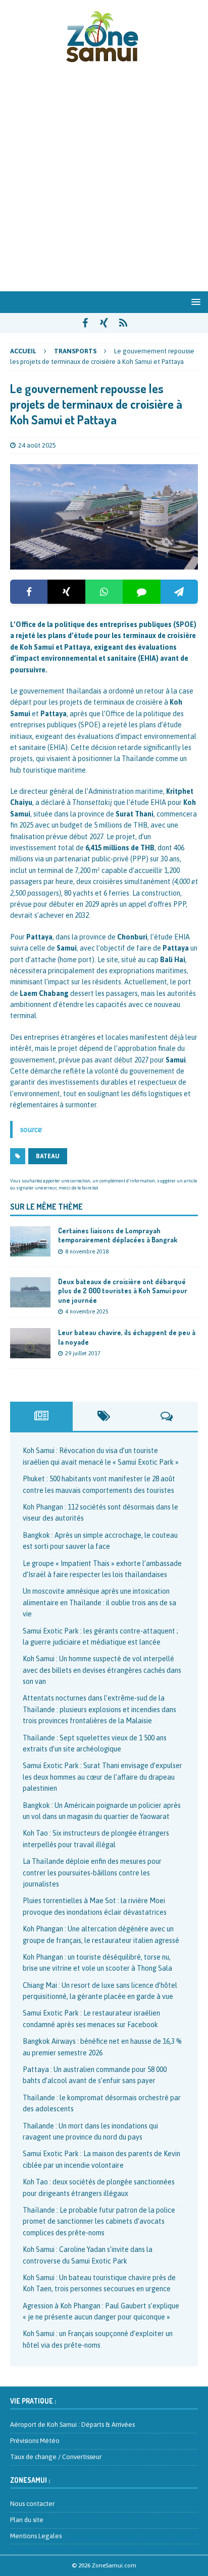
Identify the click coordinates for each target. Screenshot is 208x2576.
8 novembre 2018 (87, 1251)
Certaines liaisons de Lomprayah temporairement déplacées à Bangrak (118, 1235)
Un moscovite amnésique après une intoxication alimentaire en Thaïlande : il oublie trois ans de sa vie (99, 1603)
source (31, 1129)
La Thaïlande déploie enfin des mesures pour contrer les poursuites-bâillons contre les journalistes (92, 1873)
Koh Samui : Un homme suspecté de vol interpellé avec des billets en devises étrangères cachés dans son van (102, 1670)
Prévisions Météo (35, 2441)
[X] (66, 592)
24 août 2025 (37, 445)
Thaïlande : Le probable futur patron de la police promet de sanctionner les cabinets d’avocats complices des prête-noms (99, 2221)
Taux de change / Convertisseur (56, 2457)
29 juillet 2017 (83, 1353)
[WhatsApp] (104, 592)
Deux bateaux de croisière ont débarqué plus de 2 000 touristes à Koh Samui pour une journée (123, 1291)
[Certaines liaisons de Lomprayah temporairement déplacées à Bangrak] (30, 1241)
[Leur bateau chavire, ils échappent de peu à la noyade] (30, 1343)
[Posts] (41, 1416)
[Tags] (104, 1416)
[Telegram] (179, 592)
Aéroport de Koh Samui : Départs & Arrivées (72, 2425)
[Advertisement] (104, 182)
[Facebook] (29, 592)
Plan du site (27, 2520)
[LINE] (141, 592)
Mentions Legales (36, 2536)
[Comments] (167, 1416)
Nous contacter (32, 2504)
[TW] (104, 323)
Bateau (48, 1156)
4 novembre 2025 (87, 1311)
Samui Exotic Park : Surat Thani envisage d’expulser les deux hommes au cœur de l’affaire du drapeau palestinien (102, 1777)
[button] (194, 302)
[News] (123, 323)
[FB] (85, 323)
